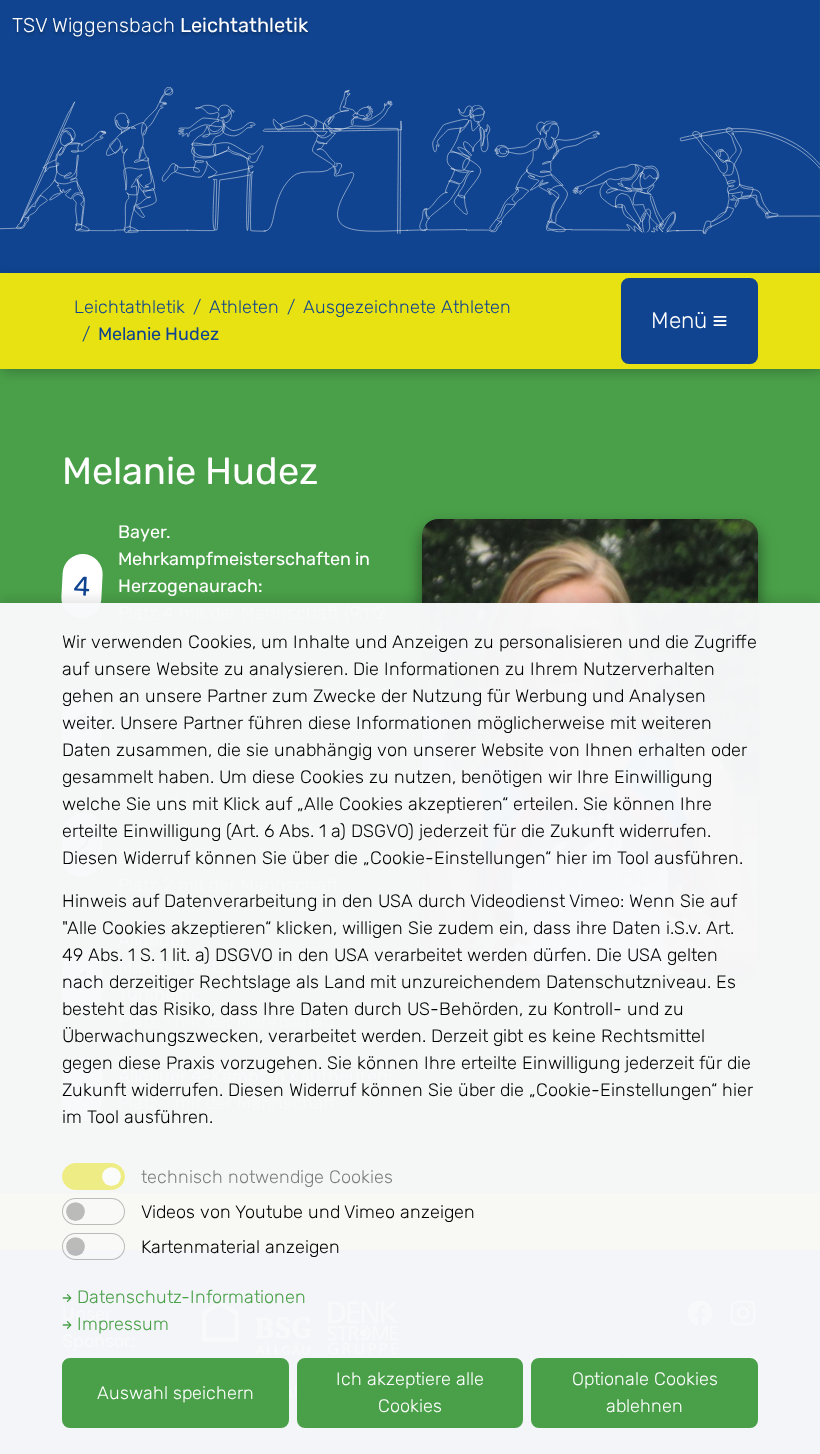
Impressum (120, 1324)
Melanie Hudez (158, 334)
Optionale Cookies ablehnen (645, 1392)
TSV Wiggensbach (160, 25)
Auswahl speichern (175, 1393)
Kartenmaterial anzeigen (240, 1247)
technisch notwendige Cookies (267, 1177)
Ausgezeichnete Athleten (407, 307)
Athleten (244, 307)
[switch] (93, 1211)
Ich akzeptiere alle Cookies (410, 1392)
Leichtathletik (129, 307)
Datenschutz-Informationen (189, 1297)
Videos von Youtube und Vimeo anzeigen (308, 1212)
